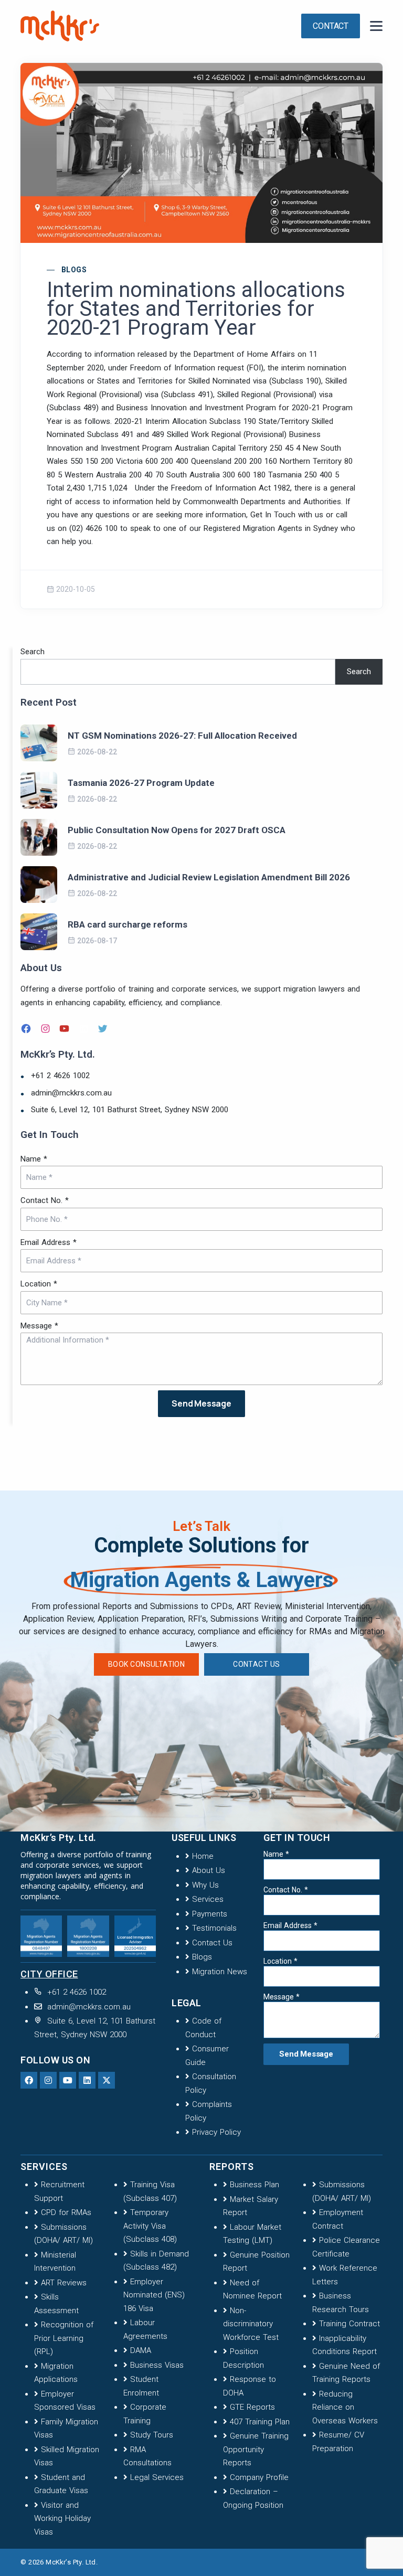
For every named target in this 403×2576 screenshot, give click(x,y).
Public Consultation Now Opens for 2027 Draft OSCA (177, 830)
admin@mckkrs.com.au (71, 1093)
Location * (39, 1284)
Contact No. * (45, 1200)
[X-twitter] (107, 2080)
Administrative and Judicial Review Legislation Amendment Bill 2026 (209, 877)
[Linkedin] (87, 2080)
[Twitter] (104, 1028)
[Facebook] (27, 1028)
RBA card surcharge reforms (128, 924)
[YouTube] (66, 1028)
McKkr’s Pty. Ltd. (71, 2562)
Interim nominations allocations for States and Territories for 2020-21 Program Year (196, 309)
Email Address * (49, 1242)
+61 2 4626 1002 (60, 1076)
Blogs (74, 270)
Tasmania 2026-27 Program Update (141, 783)
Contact (331, 26)
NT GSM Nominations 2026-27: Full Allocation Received (182, 736)
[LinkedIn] (85, 1028)
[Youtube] (68, 2080)
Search (33, 652)
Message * (39, 1326)
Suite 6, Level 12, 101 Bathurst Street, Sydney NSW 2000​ (130, 1110)
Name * (34, 1159)
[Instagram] (47, 1028)
